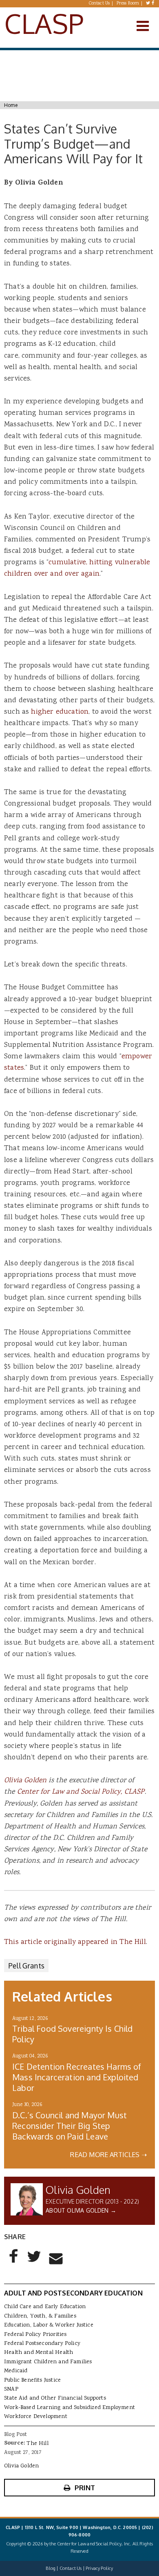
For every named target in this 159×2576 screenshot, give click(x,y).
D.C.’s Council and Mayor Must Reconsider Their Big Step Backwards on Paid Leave (70, 2126)
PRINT (85, 2488)
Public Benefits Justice (32, 2380)
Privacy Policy (99, 2568)
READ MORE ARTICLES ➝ (108, 2155)
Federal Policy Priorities (35, 2335)
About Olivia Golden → (81, 2210)
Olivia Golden (25, 1781)
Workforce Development (36, 2417)
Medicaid (16, 2371)
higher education (60, 712)
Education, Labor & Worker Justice (49, 2325)
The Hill (37, 2444)
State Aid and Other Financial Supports (55, 2398)
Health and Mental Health (39, 2353)
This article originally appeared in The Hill (75, 1942)
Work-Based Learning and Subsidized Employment (70, 2408)
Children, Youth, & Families (40, 2316)
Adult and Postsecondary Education (73, 2293)
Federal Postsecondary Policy (42, 2344)
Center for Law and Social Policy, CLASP (81, 1792)
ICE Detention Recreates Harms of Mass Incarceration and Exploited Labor (77, 2077)
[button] (14, 2263)
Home (11, 105)
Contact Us (99, 4)
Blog (51, 2568)
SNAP (11, 2389)
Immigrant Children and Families (48, 2362)
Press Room (128, 4)
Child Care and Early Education (45, 2307)
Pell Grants (26, 1966)
